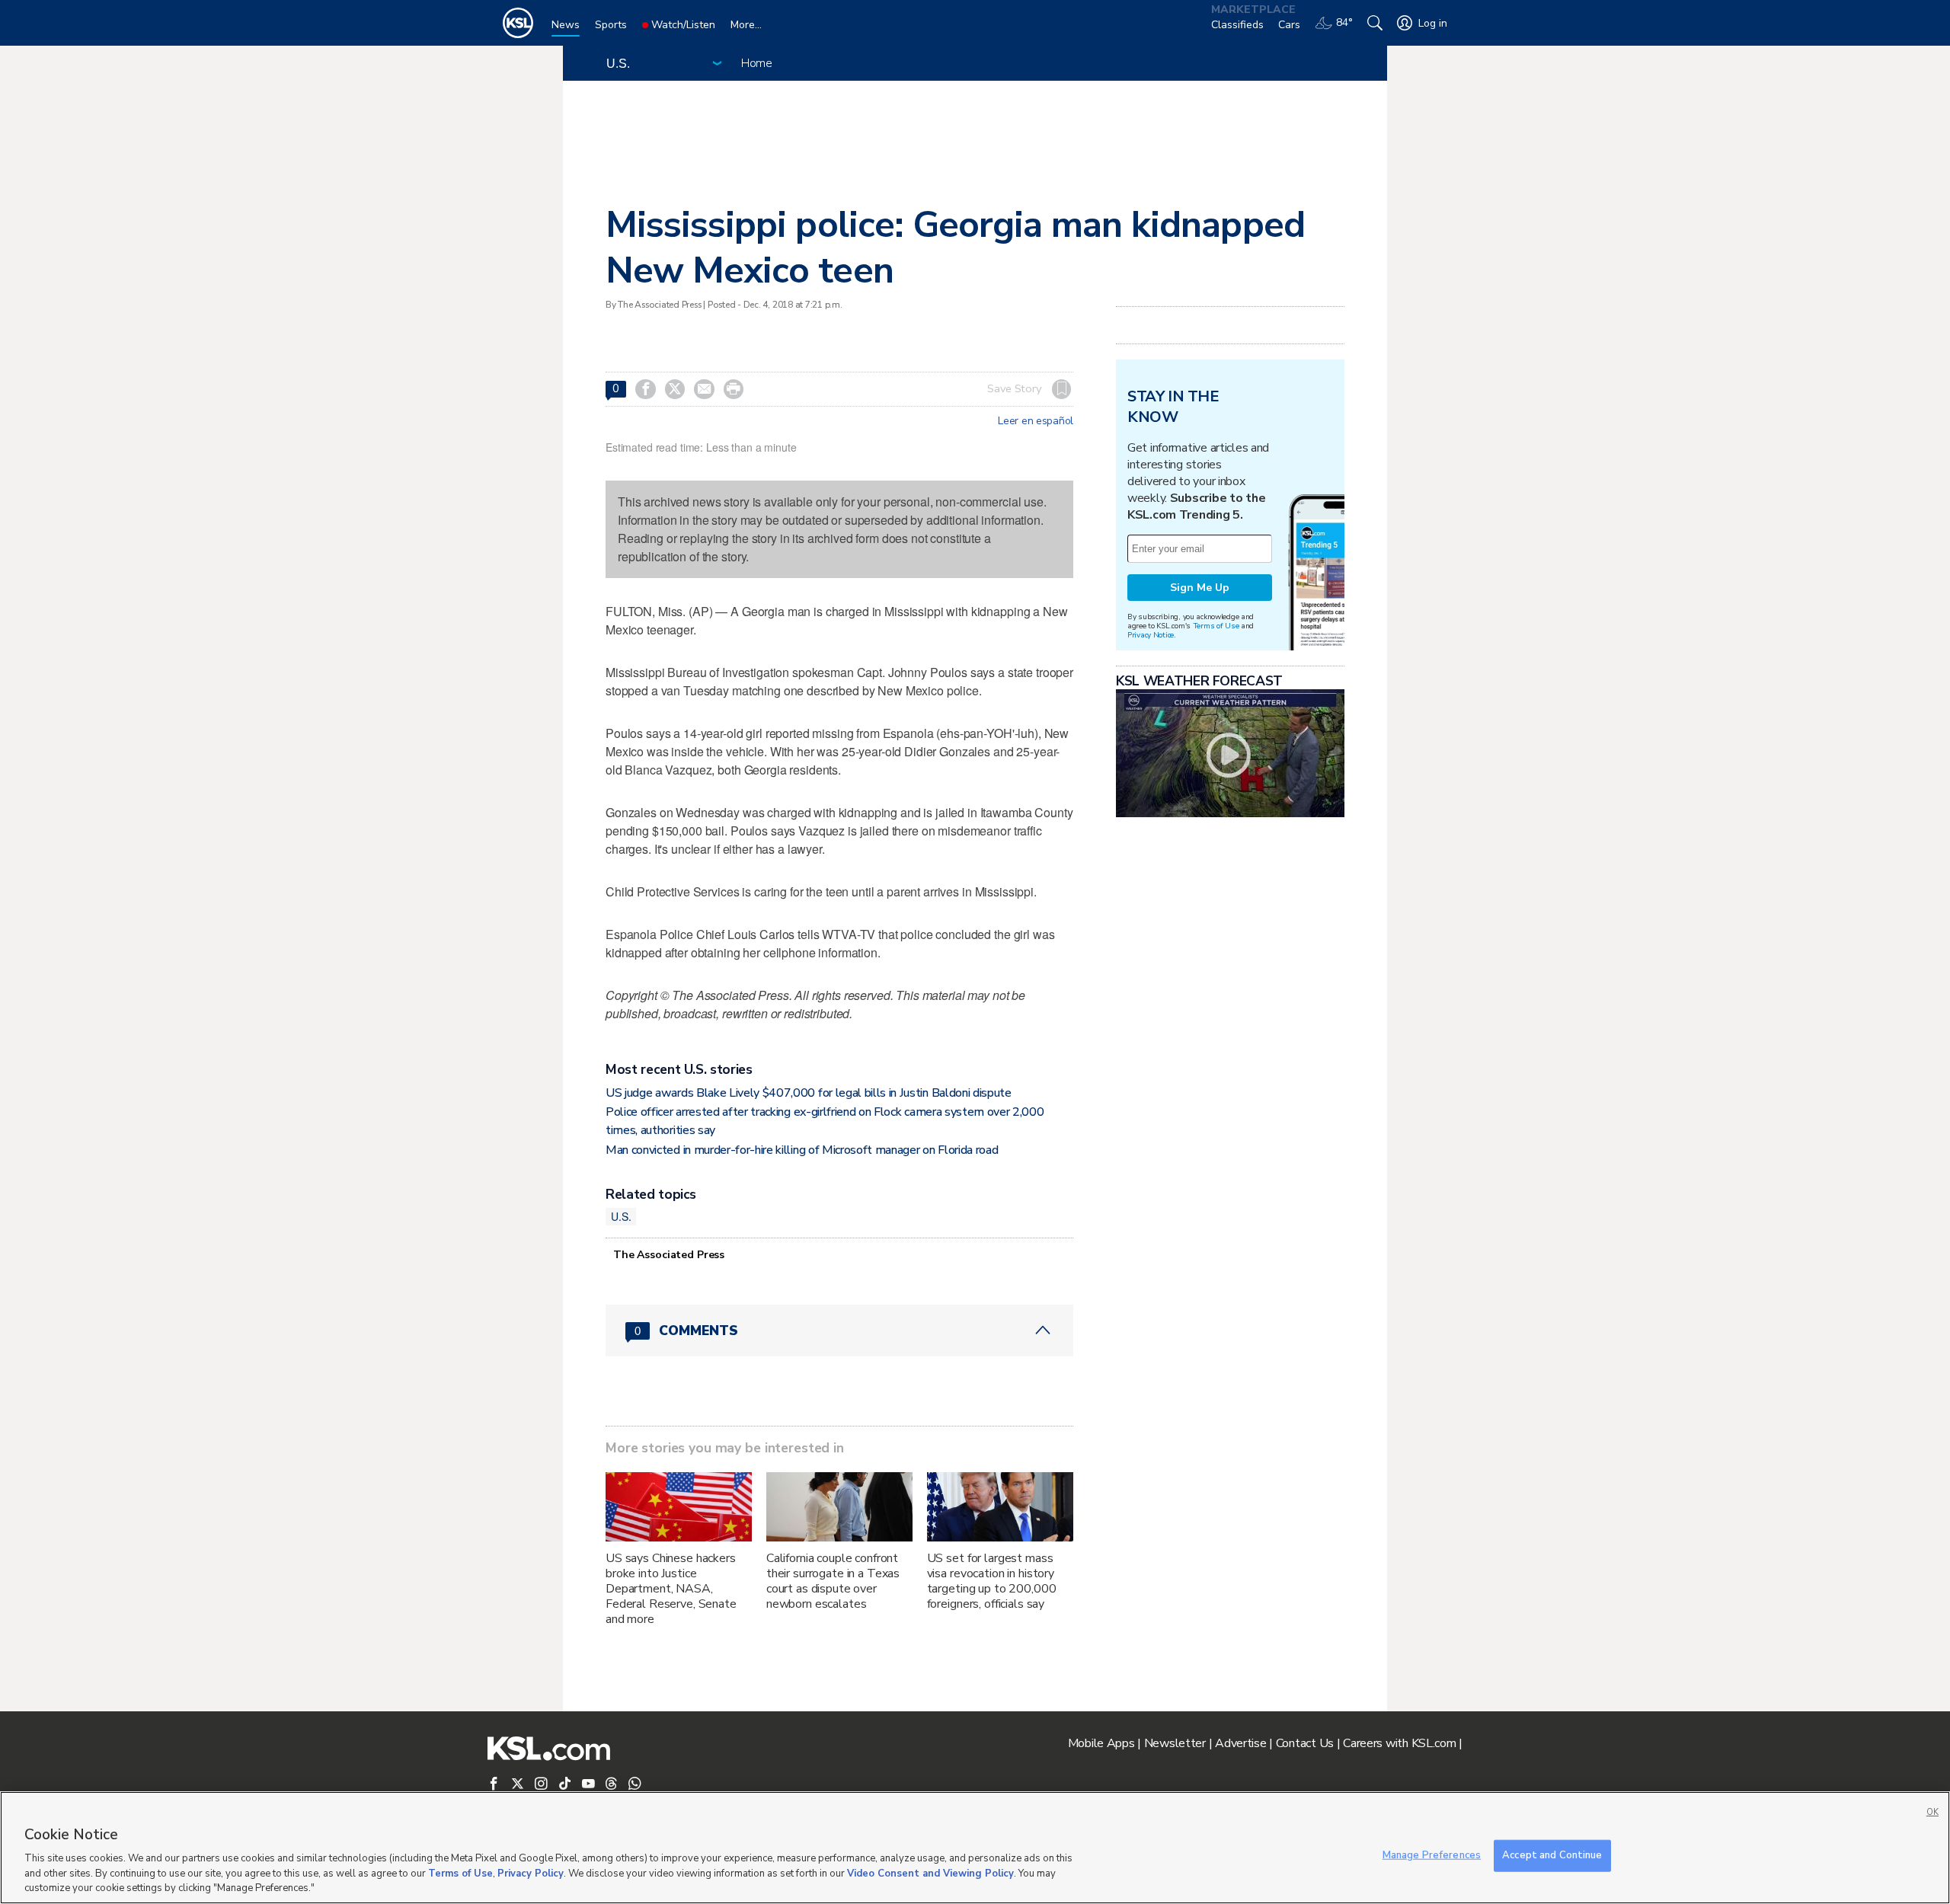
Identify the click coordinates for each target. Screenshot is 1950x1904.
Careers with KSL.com (1399, 1743)
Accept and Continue (1552, 1855)
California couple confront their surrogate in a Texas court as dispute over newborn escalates (833, 1581)
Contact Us (1305, 1743)
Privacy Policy (531, 1874)
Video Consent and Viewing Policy (930, 1874)
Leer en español (1036, 421)
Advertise (1240, 1743)
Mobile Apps (1101, 1743)
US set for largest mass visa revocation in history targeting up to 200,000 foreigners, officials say (992, 1581)
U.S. (621, 1216)
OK (1932, 1812)
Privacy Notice (1151, 635)
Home (757, 63)
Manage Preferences (1432, 1855)
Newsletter (1175, 1743)
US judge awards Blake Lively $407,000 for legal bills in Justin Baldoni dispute (809, 1093)
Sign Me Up (1200, 588)
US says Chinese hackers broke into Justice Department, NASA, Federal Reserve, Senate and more (671, 1589)
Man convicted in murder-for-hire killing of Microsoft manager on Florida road (802, 1150)
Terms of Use (1216, 626)
